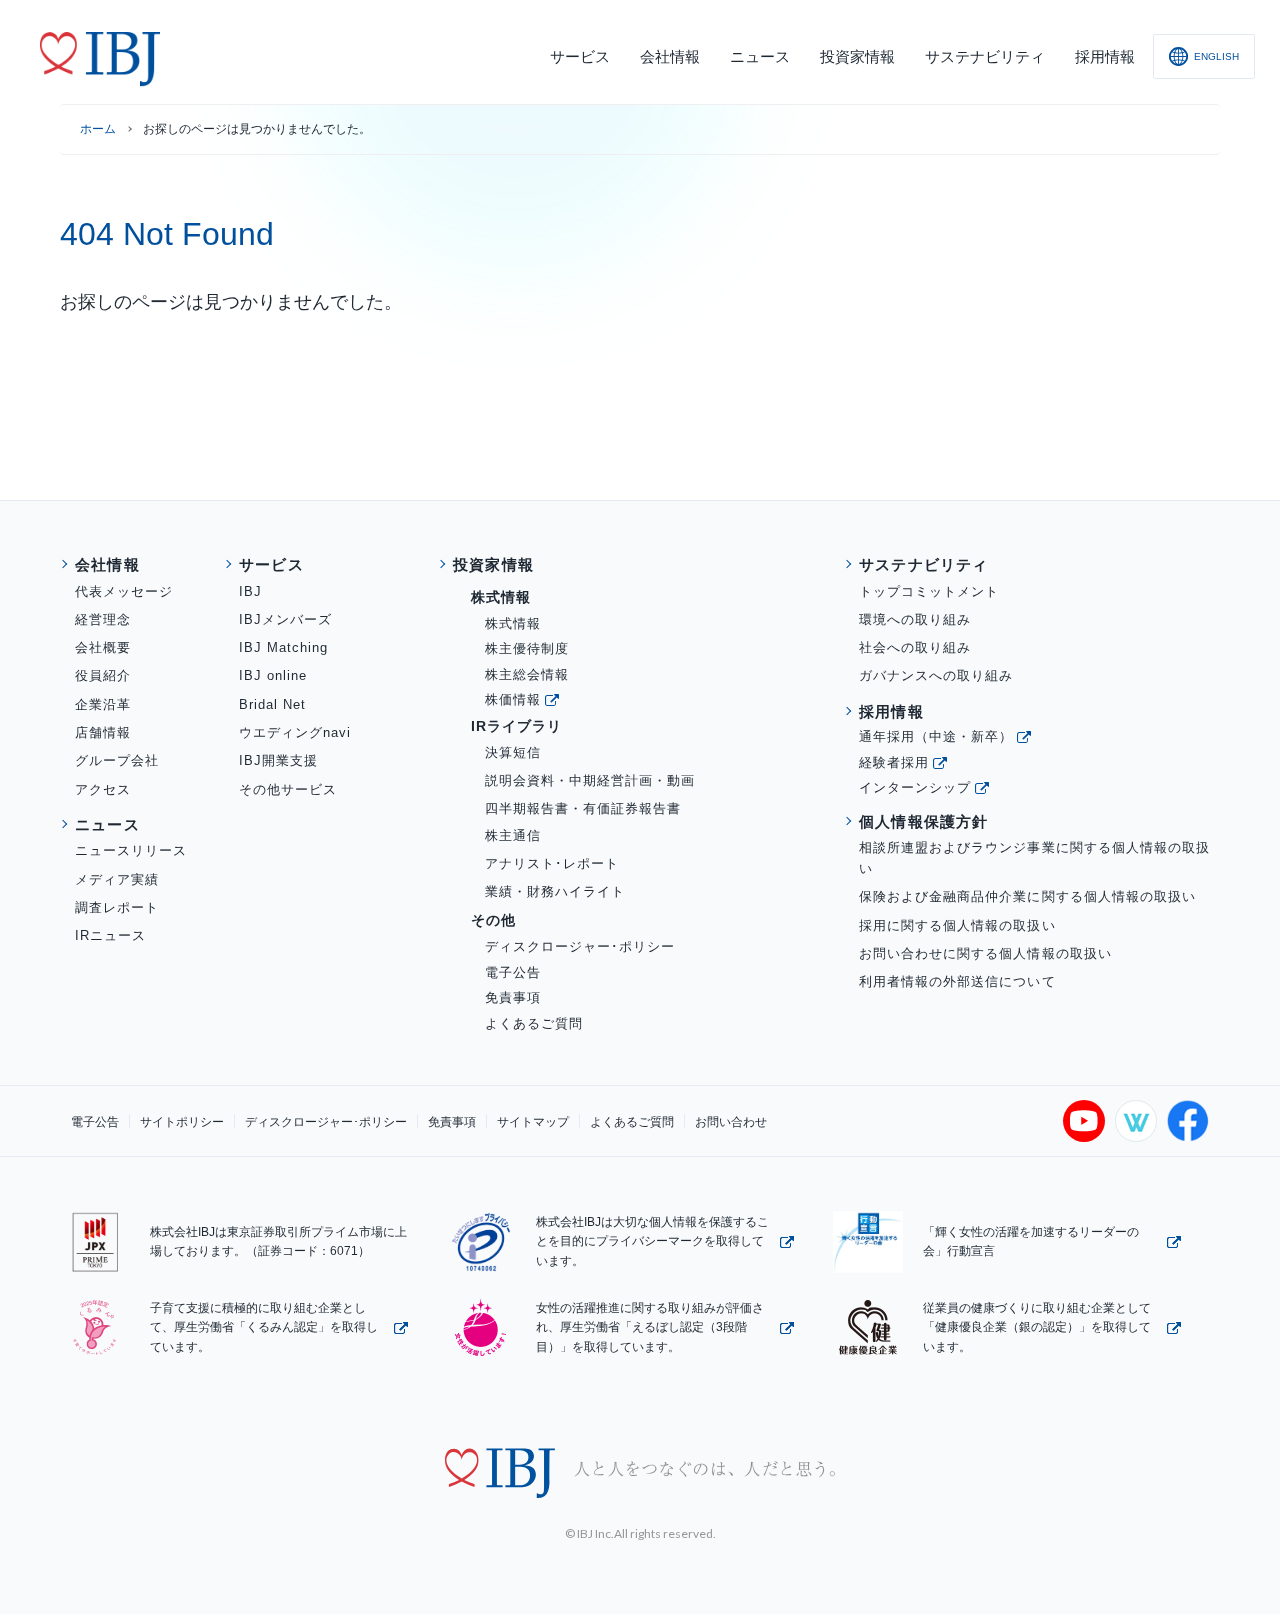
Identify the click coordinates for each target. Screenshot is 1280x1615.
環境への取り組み (915, 619)
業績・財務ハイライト (555, 891)
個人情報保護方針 (924, 821)
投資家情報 (493, 564)
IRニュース (110, 935)
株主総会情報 (527, 674)
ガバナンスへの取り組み (936, 675)
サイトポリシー (182, 1122)
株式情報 (513, 623)
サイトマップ (533, 1122)
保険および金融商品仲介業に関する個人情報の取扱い (1027, 896)
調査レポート (117, 907)
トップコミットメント (929, 591)
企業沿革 (103, 704)
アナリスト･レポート (552, 863)
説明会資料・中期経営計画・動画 (590, 780)
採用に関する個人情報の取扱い (957, 925)
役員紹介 (103, 675)
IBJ (250, 591)
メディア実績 (117, 879)
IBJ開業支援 (278, 760)
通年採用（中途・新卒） (936, 736)
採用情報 (891, 711)
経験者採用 (894, 762)
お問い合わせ (731, 1122)
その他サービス (288, 789)
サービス (271, 564)
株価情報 (513, 699)
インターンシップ (915, 787)
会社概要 (103, 647)
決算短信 (513, 752)
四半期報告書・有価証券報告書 (583, 808)
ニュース (107, 824)
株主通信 (513, 835)
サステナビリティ (924, 564)
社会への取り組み (915, 647)
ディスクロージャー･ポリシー (580, 946)
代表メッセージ (124, 591)
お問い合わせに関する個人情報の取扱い (985, 953)
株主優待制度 (527, 648)
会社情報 (107, 564)
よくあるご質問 (534, 1023)
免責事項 (513, 997)
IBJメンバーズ (285, 619)
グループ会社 (117, 760)
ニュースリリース (131, 850)
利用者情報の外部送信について (957, 981)
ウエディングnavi (295, 732)
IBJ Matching (283, 647)
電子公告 (513, 972)
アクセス (103, 789)
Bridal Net (272, 704)
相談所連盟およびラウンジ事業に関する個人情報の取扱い (1034, 858)
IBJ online (273, 675)
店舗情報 (103, 732)
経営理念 (103, 619)
